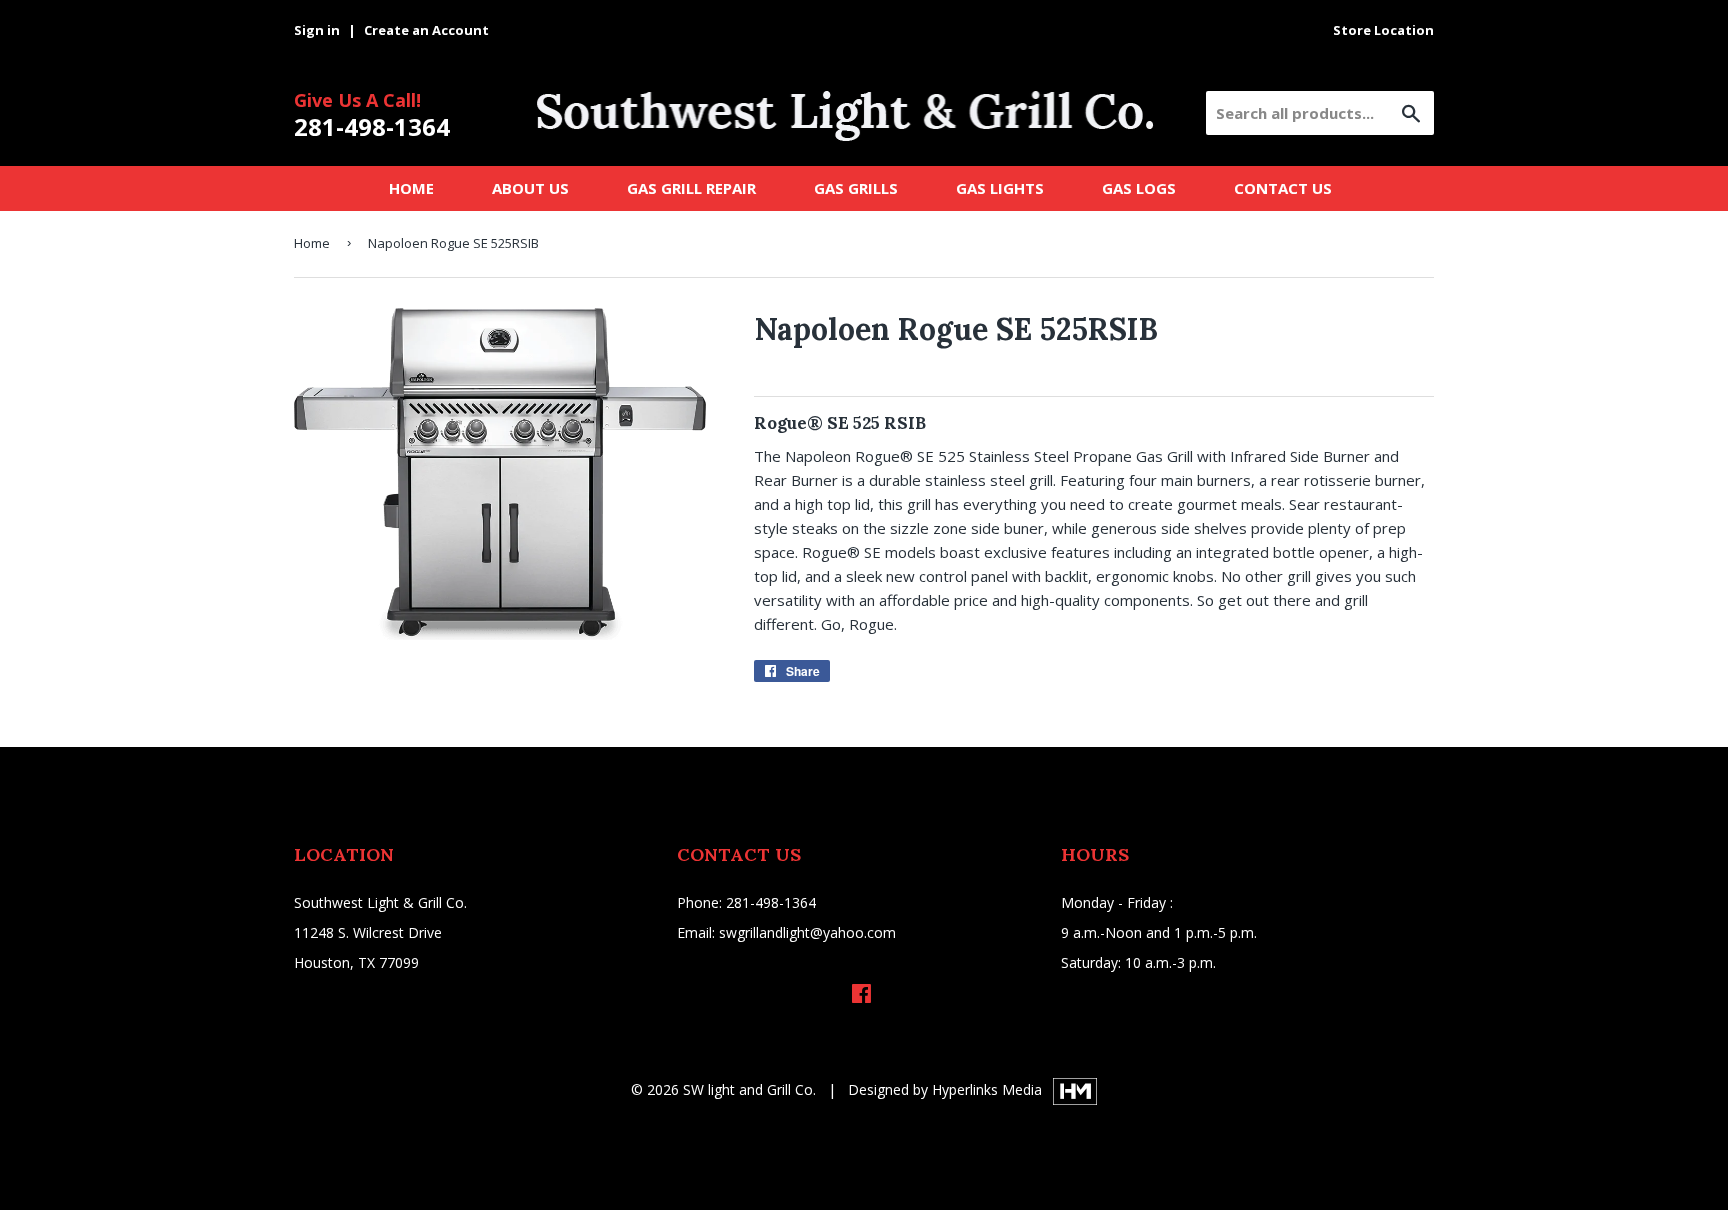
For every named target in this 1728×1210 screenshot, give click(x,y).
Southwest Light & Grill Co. (380, 902)
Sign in (317, 30)
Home (411, 188)
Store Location (1383, 30)
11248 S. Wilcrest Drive (368, 932)
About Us (530, 188)
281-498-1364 (372, 126)
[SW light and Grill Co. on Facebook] (861, 995)
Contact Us (1283, 188)
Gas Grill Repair (691, 188)
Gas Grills (856, 188)
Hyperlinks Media (989, 1089)
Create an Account (426, 30)
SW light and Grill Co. (749, 1089)
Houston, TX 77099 (356, 962)
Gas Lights (1000, 188)
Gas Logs (1139, 188)
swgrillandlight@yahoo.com (807, 932)
